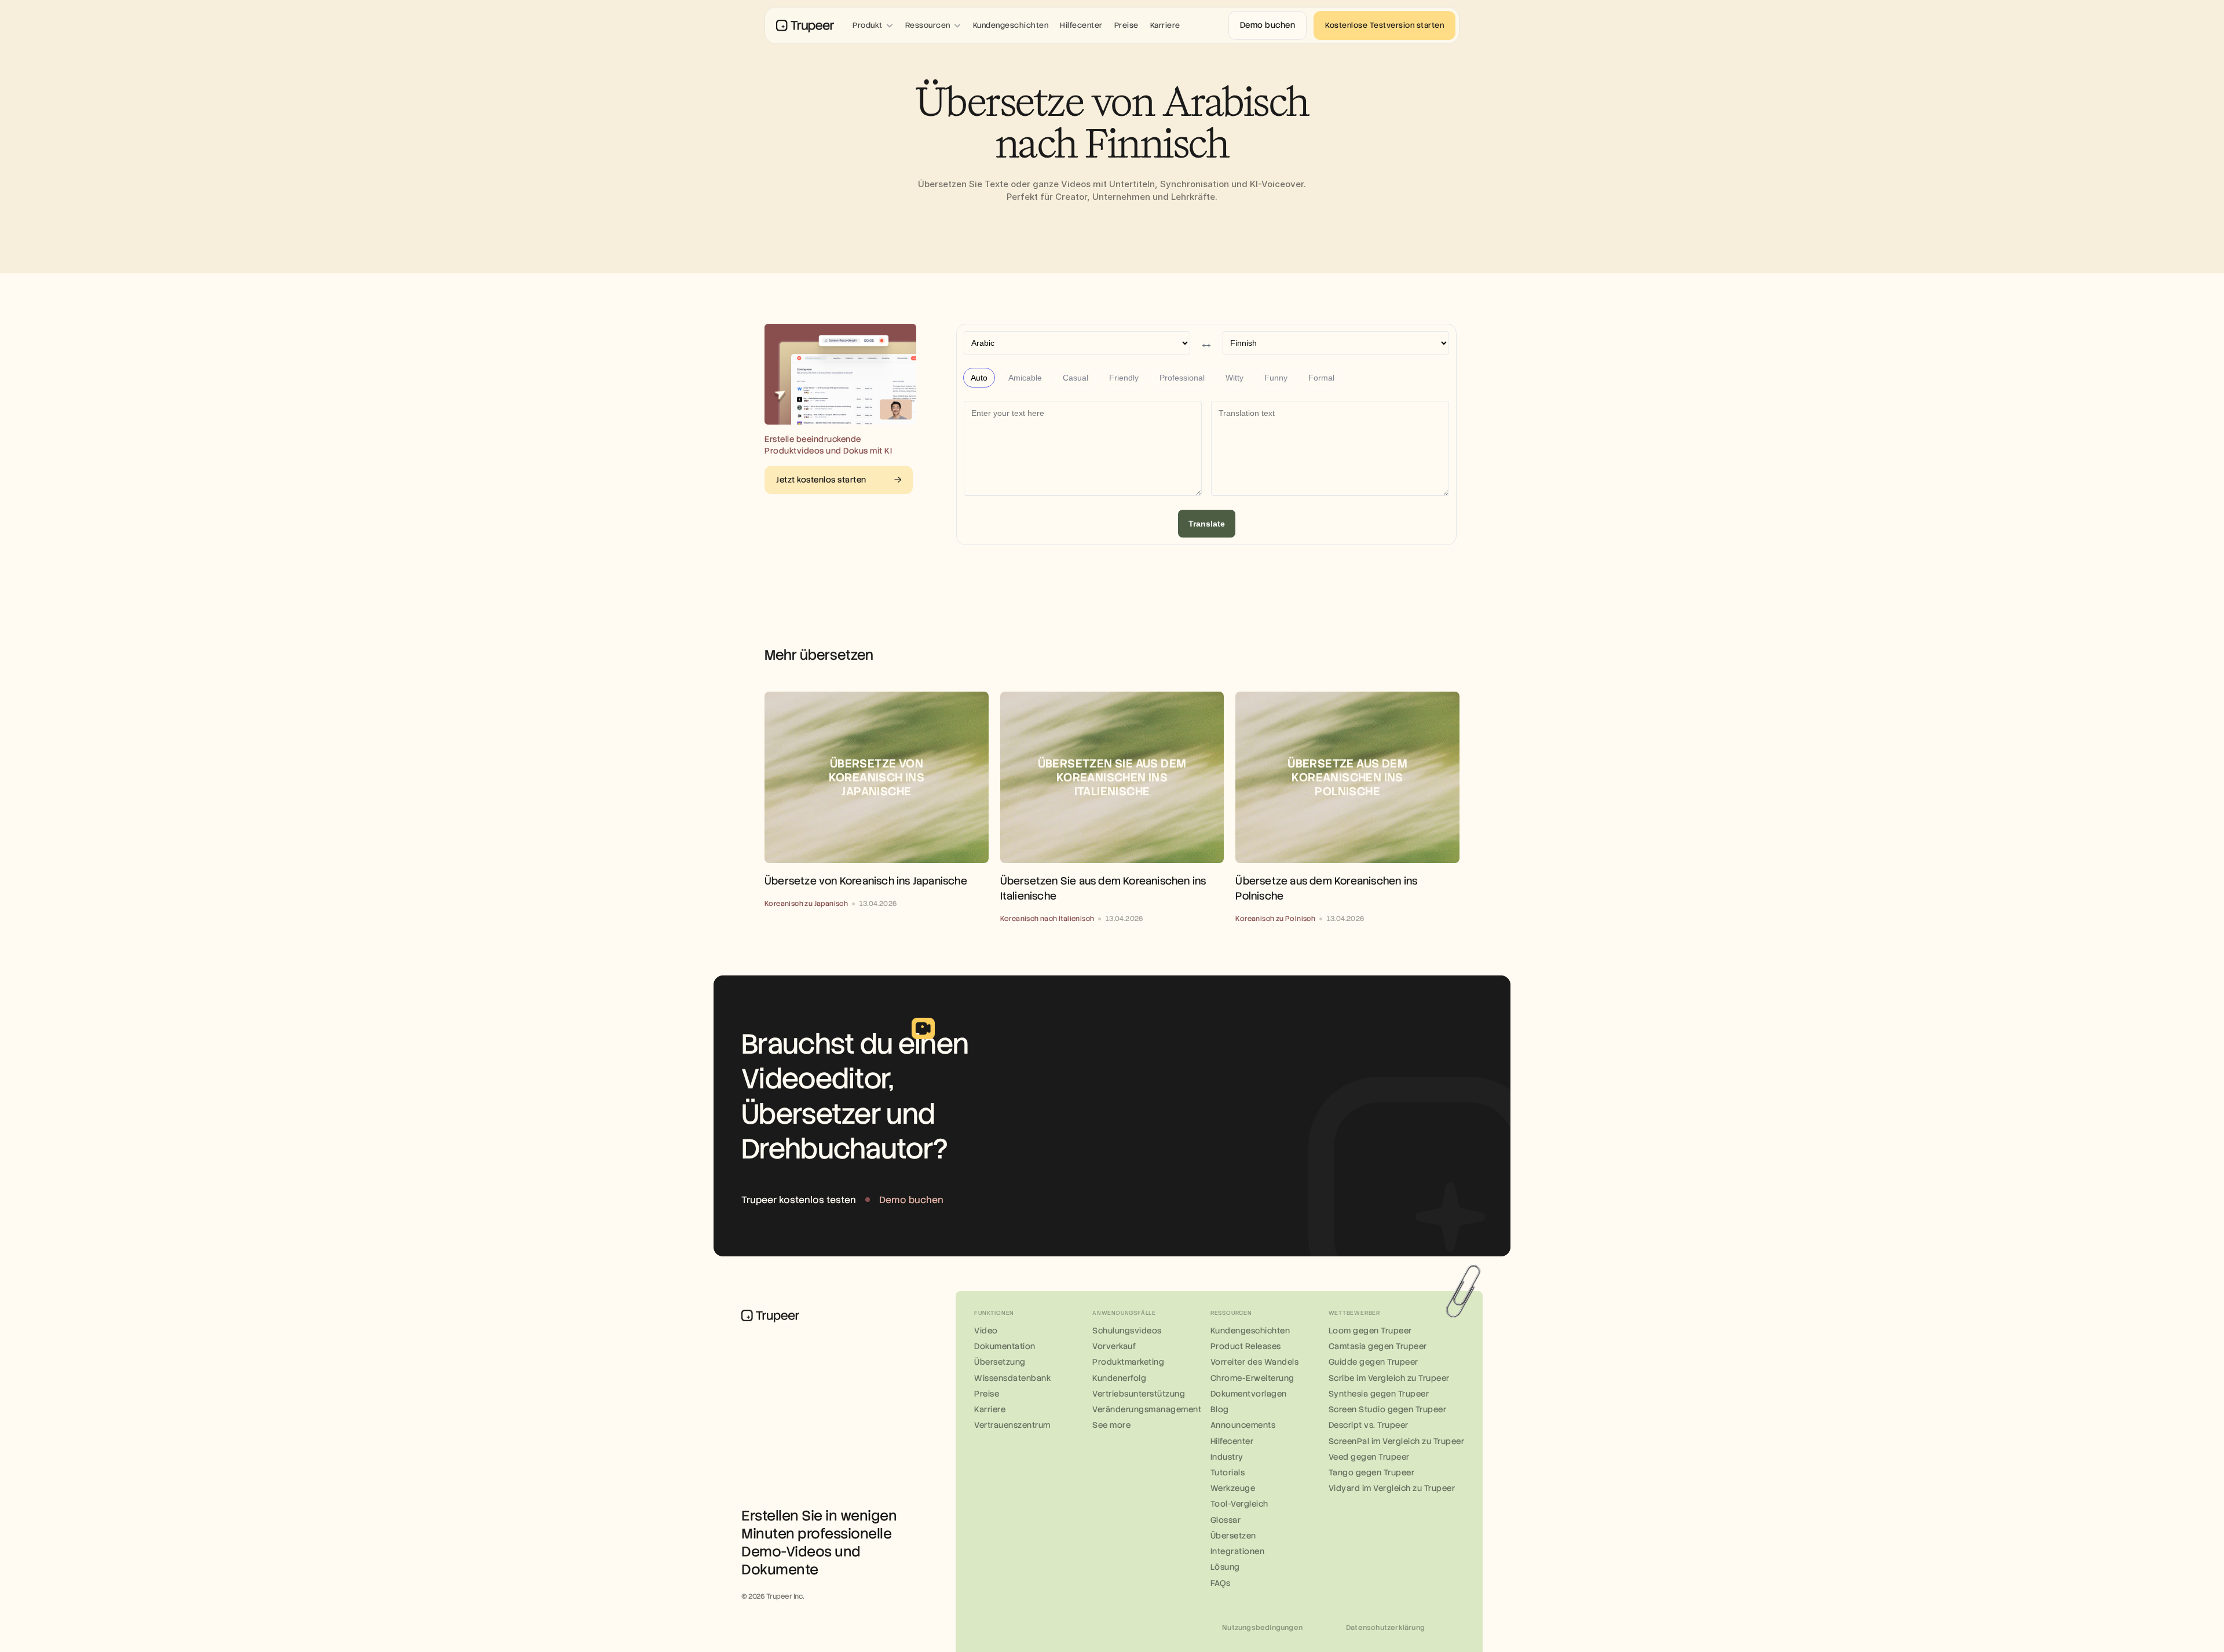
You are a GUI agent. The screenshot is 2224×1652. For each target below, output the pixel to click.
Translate (1207, 524)
